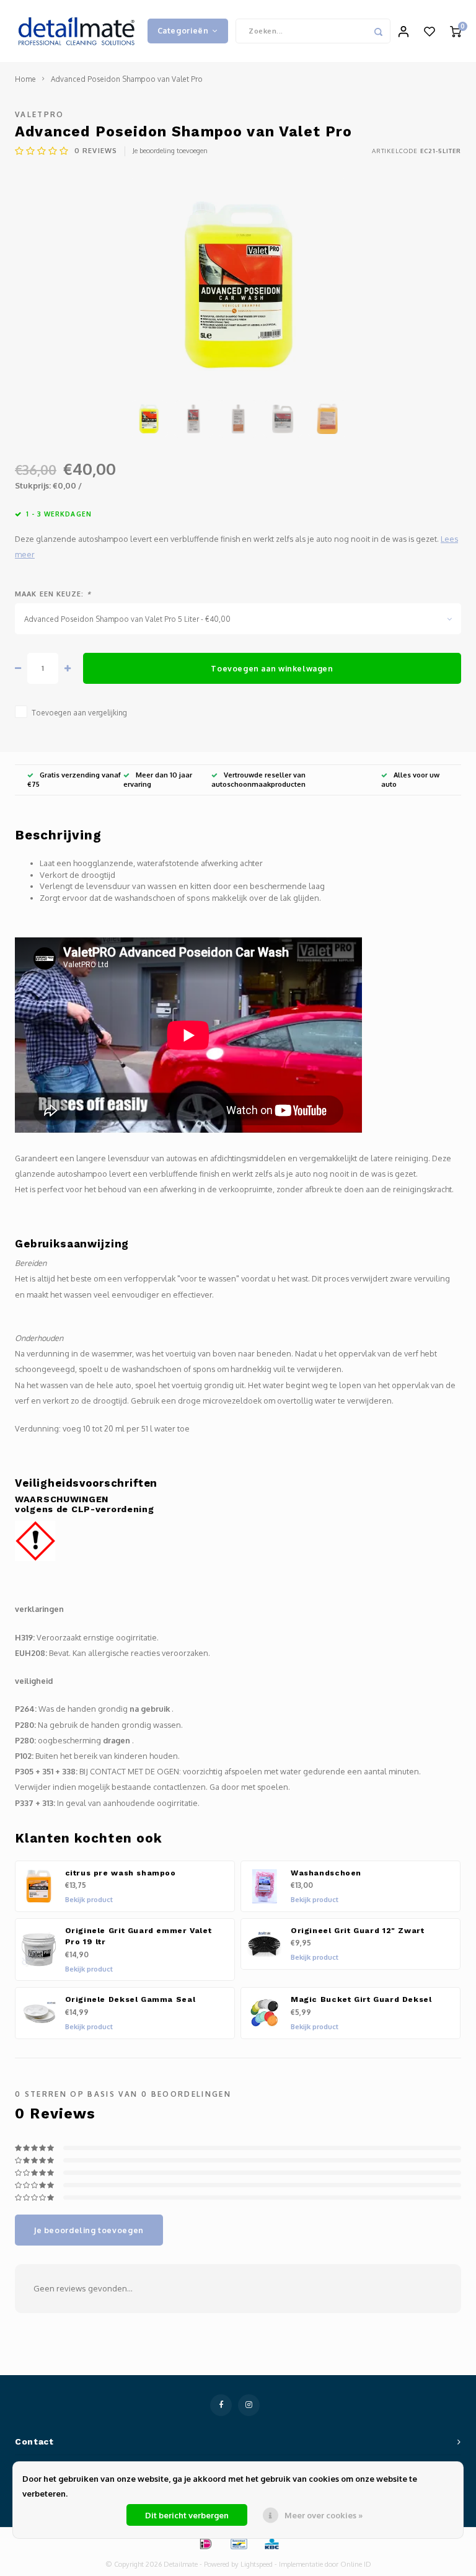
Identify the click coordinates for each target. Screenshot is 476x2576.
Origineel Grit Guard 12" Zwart (358, 1931)
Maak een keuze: (53, 594)
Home (25, 79)
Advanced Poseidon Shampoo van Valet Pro (127, 79)
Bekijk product (89, 1900)
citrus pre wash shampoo (121, 1873)
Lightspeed (257, 2564)
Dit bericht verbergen (187, 2515)
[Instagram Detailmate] (249, 2405)
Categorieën (183, 30)
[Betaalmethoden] (205, 2543)
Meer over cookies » (324, 2515)
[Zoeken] (378, 31)
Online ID (356, 2564)
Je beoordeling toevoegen (170, 151)
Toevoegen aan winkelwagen (272, 668)
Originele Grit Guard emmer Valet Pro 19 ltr (139, 1936)
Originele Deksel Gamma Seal (130, 1999)
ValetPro (40, 114)
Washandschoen (326, 1873)
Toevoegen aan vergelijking (79, 713)
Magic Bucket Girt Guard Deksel (361, 1999)
